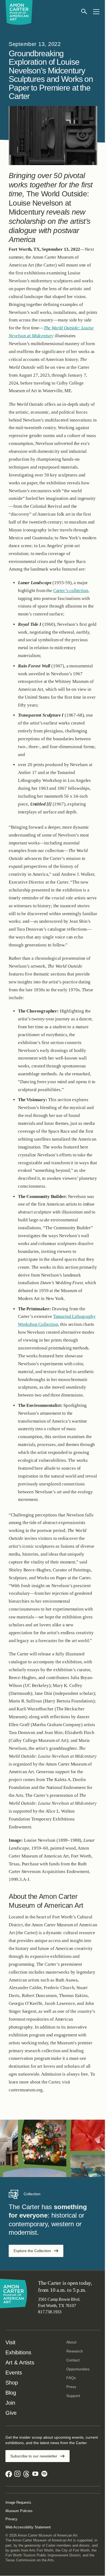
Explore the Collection (32, 2251)
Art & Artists (20, 2363)
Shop (12, 2383)
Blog (11, 2393)
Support (73, 2396)
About (71, 2342)
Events (14, 2373)
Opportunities (78, 2369)
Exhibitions (18, 2352)
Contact (73, 2360)
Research (75, 2351)
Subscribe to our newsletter (34, 2456)
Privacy (11, 2519)
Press (71, 2387)
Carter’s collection (71, 591)
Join (10, 2403)
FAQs (71, 2378)
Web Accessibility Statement (28, 2527)
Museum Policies (19, 2511)
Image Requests (18, 2502)
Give (11, 2413)
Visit (10, 2342)
